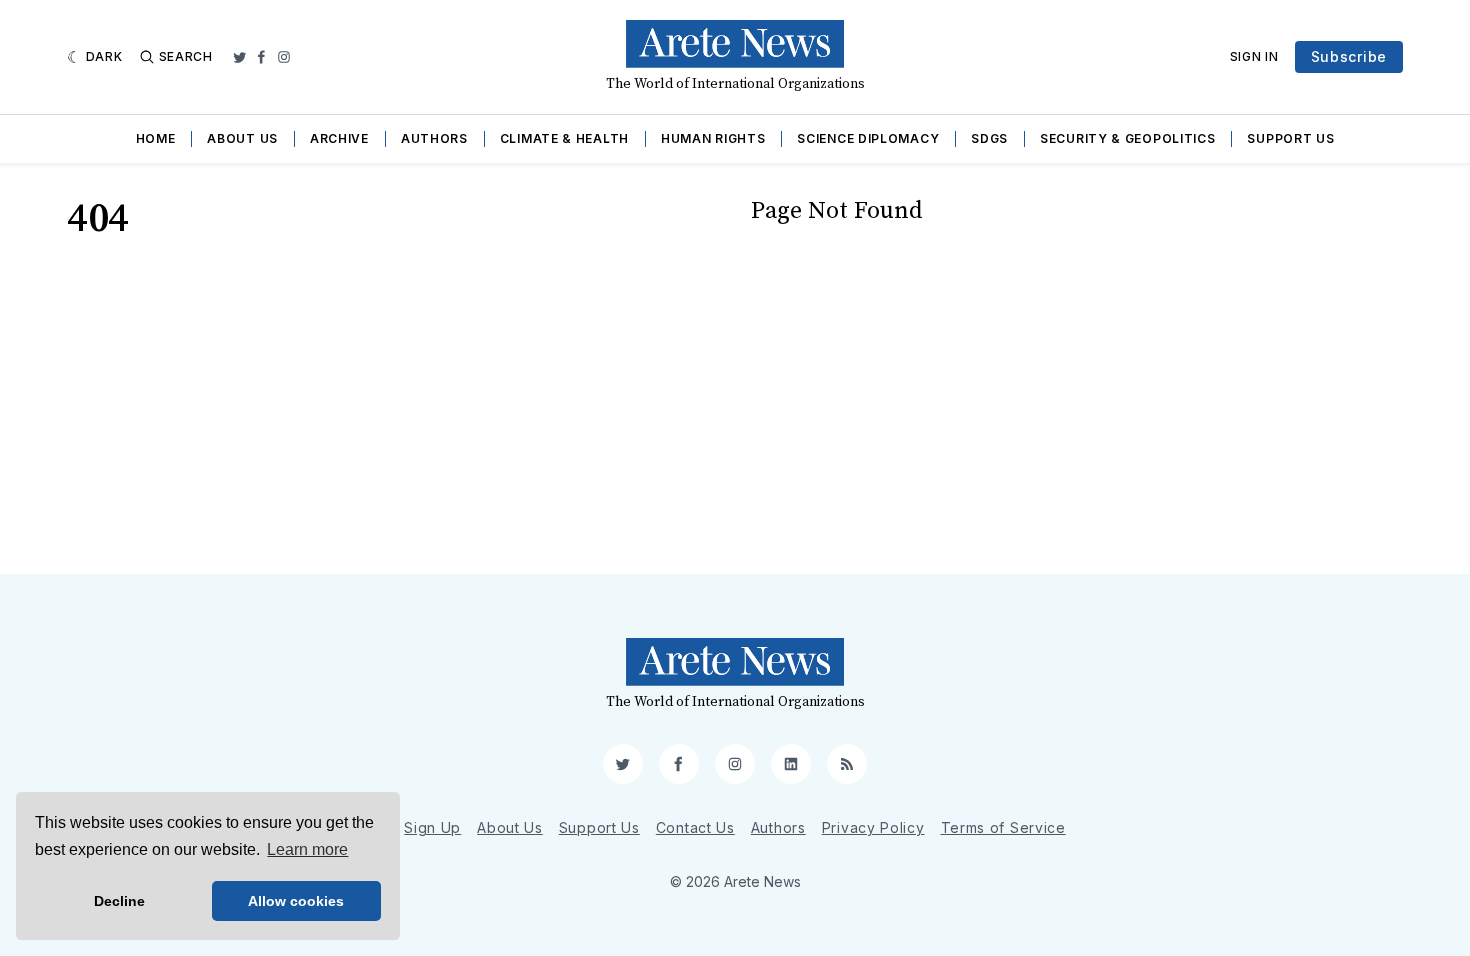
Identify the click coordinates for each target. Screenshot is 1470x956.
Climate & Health (564, 138)
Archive (339, 138)
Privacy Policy (873, 827)
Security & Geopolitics (1127, 138)
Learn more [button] (307, 849)
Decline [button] (119, 901)
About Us (242, 138)
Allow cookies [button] (296, 901)
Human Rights (713, 138)
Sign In (1254, 56)
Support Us (1290, 138)
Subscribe (1349, 56)
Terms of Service (1003, 827)
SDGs (989, 138)
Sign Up (432, 827)
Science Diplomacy (868, 138)
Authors (434, 138)
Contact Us (695, 827)
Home (156, 138)
